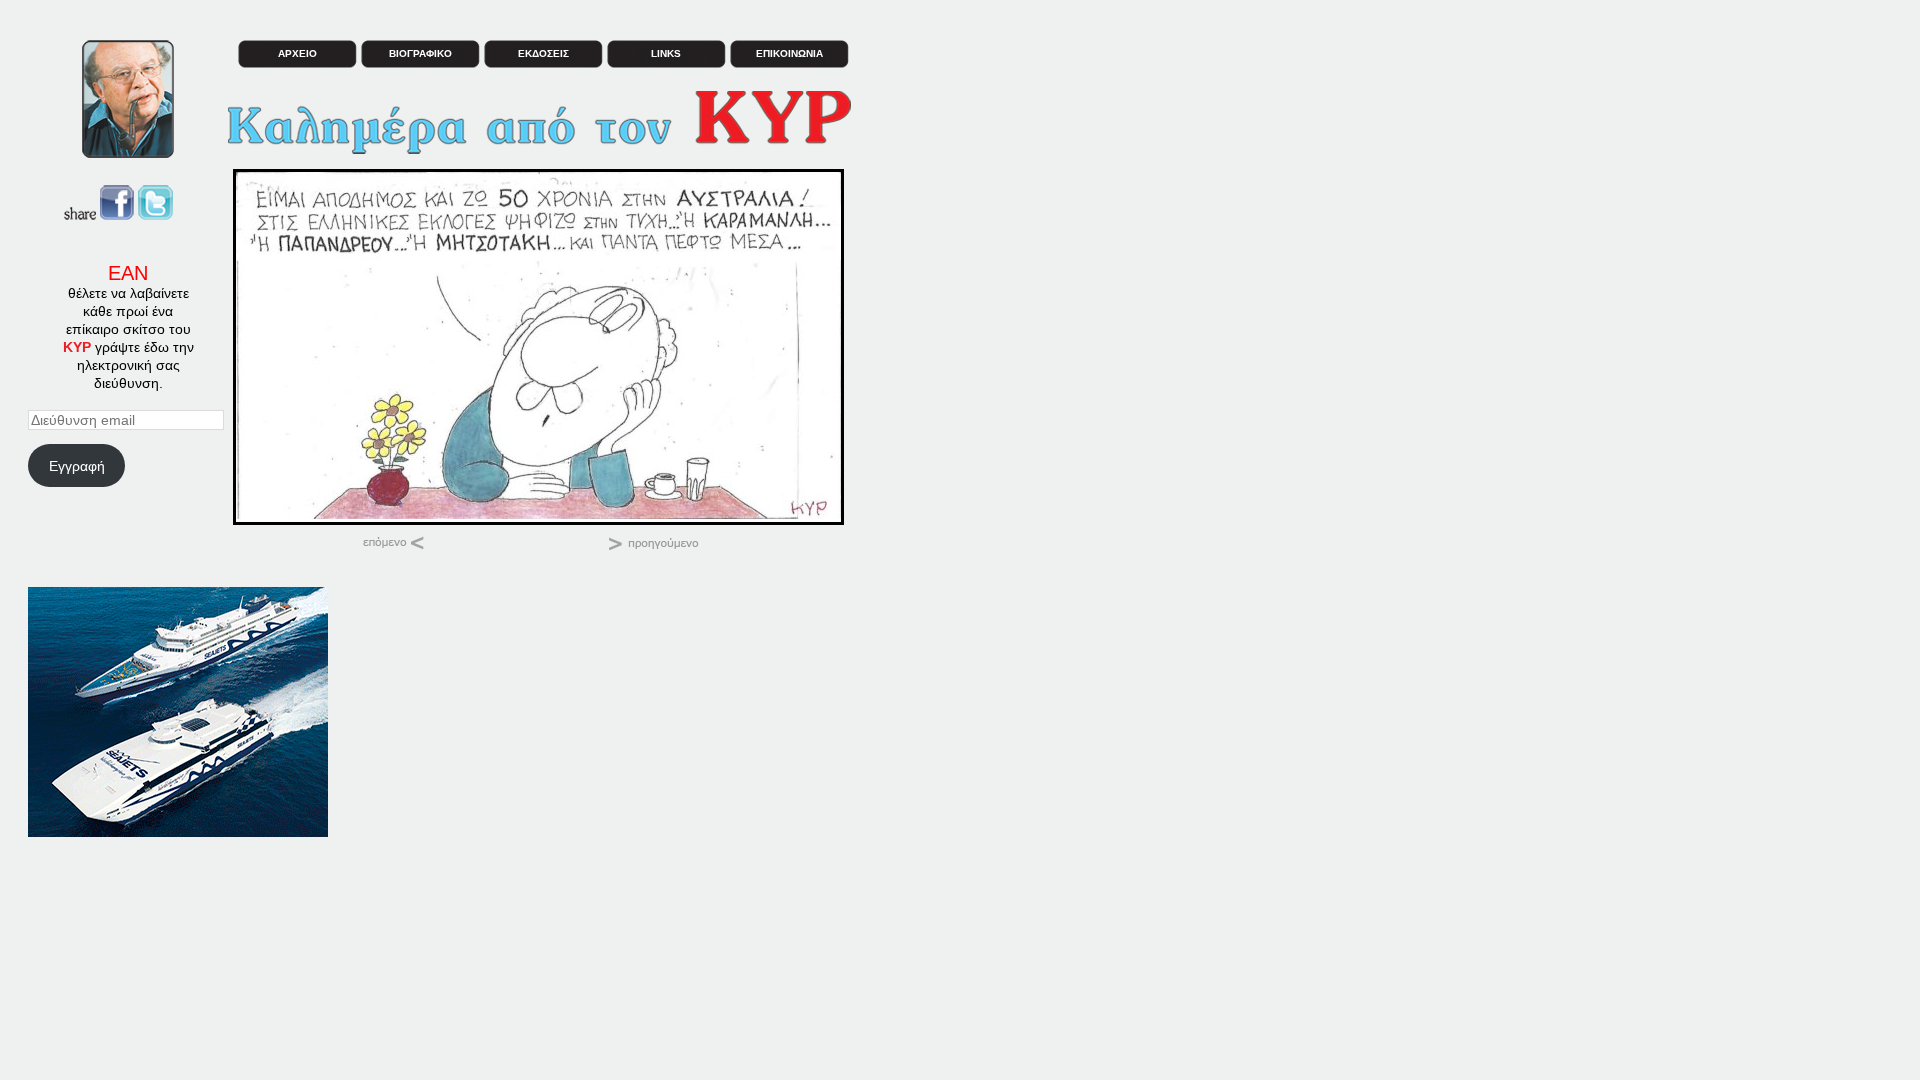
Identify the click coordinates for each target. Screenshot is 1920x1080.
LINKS (666, 53)
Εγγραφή (77, 466)
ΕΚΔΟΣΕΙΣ (543, 53)
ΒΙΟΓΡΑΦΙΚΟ (420, 53)
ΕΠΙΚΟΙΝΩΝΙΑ (789, 53)
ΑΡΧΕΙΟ (297, 53)
